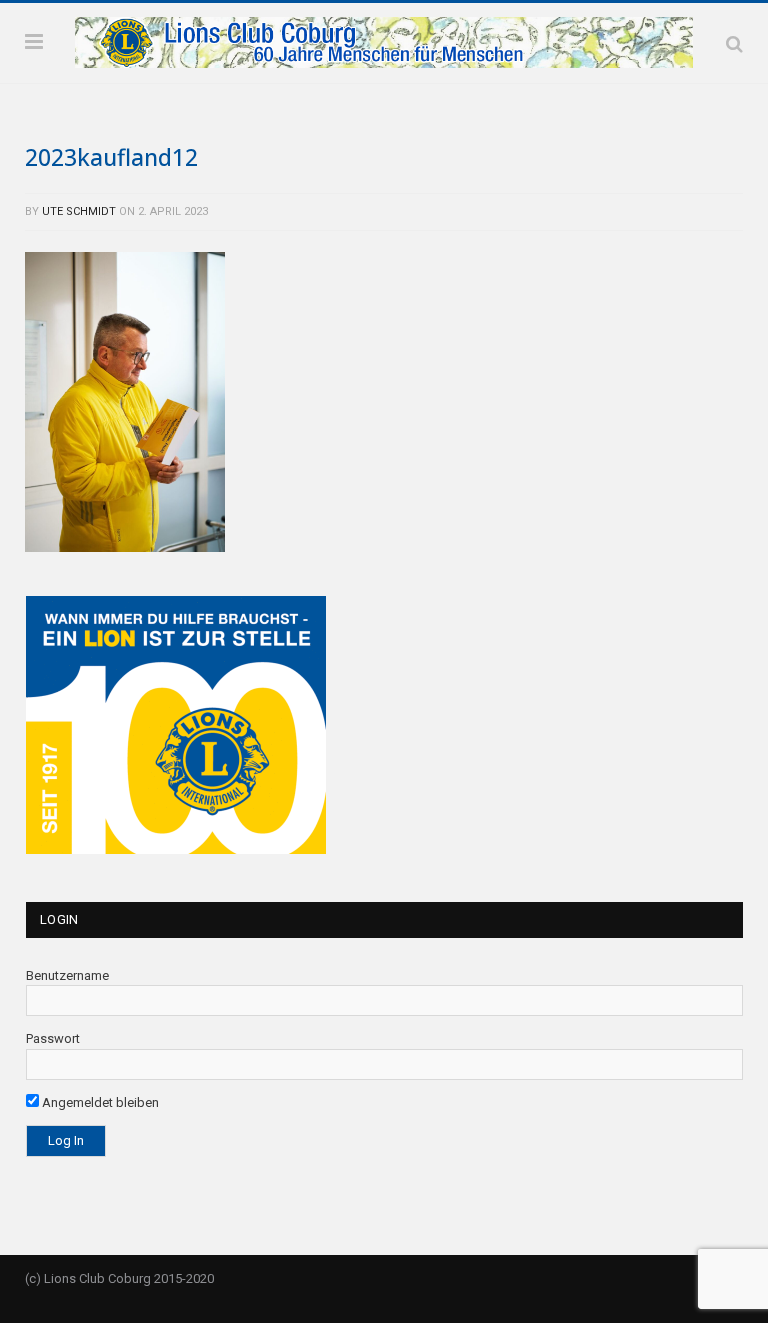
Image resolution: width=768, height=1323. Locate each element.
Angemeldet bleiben (99, 1102)
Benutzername (67, 975)
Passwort (53, 1038)
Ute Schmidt (79, 211)
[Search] (734, 43)
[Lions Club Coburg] (384, 40)
